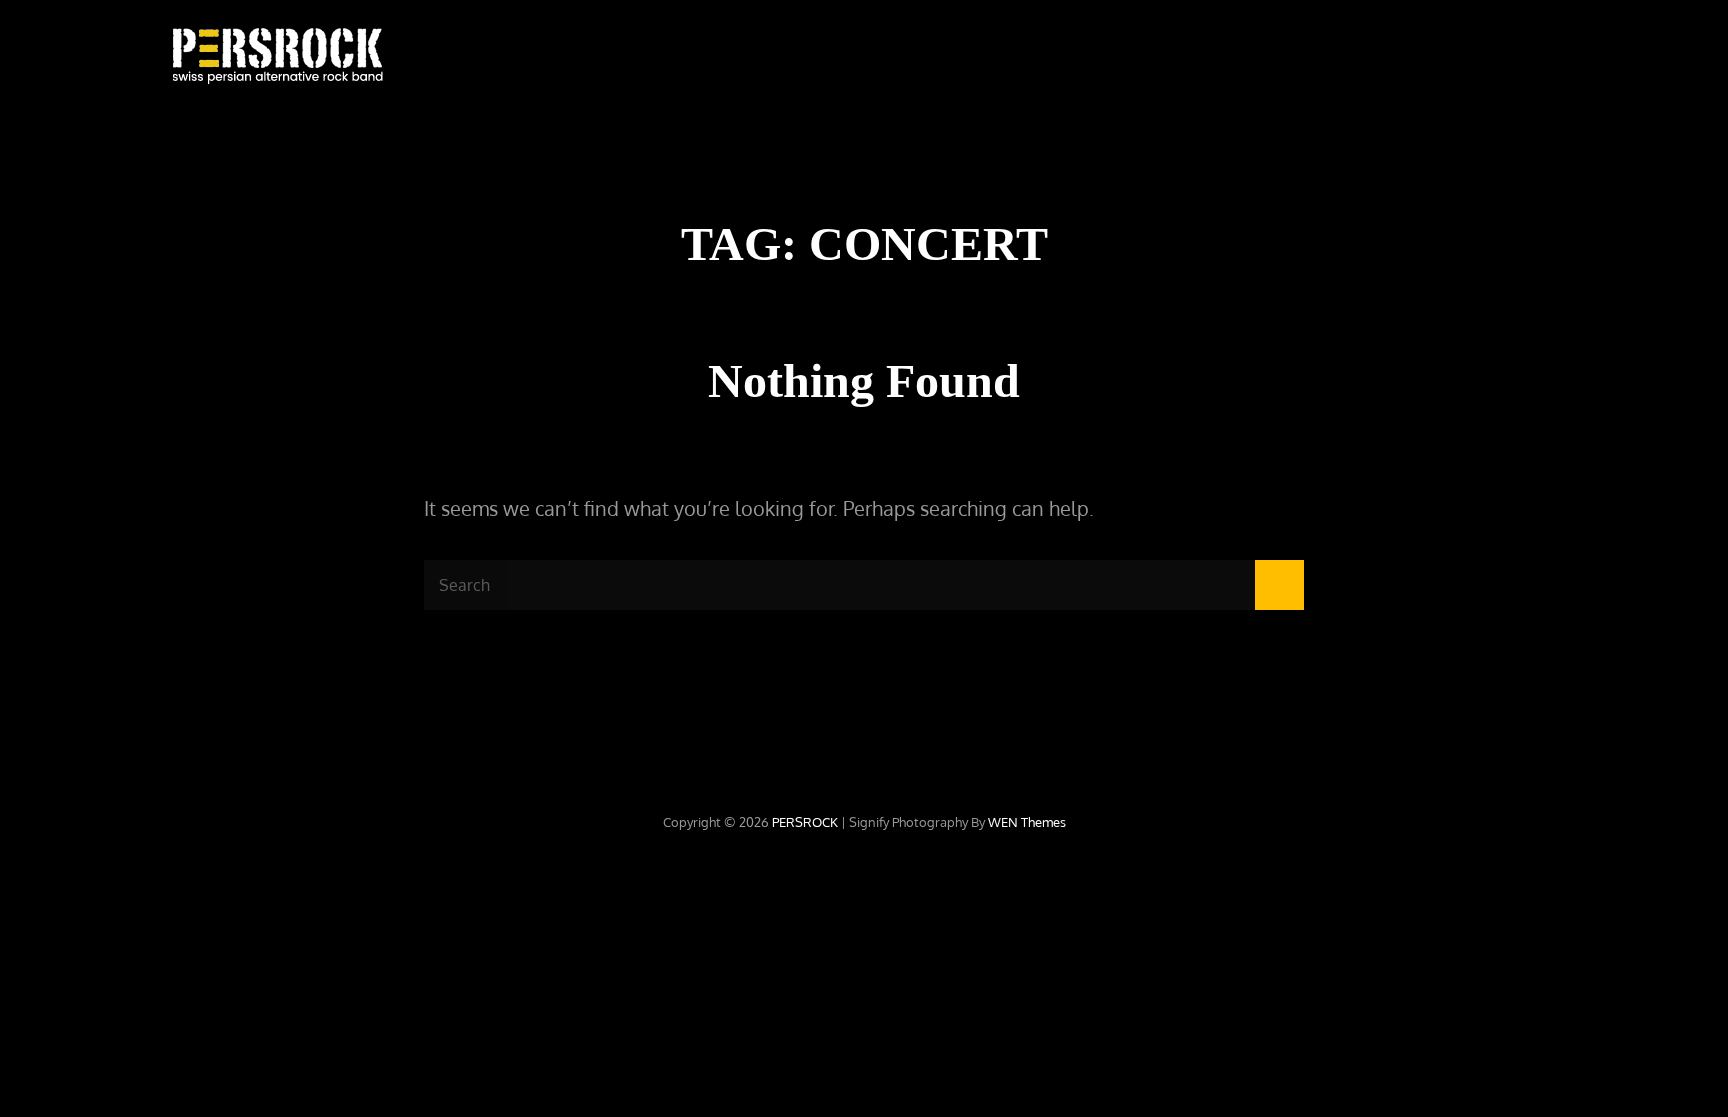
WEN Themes (1027, 822)
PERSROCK (805, 822)
